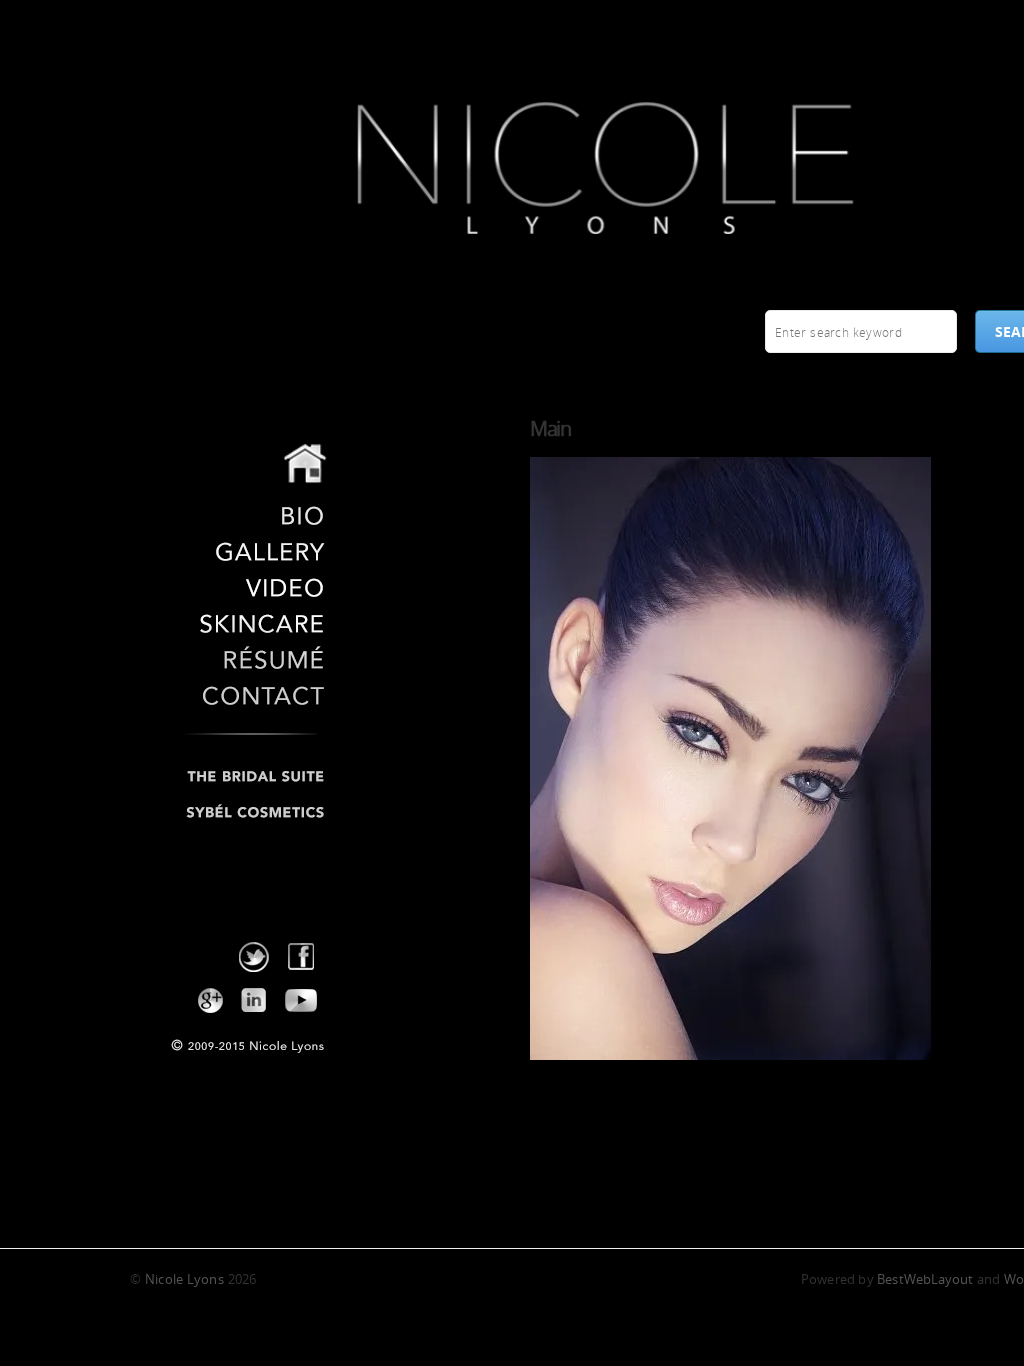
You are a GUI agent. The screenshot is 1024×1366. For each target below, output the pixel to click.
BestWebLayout (925, 1279)
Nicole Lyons (179, 28)
